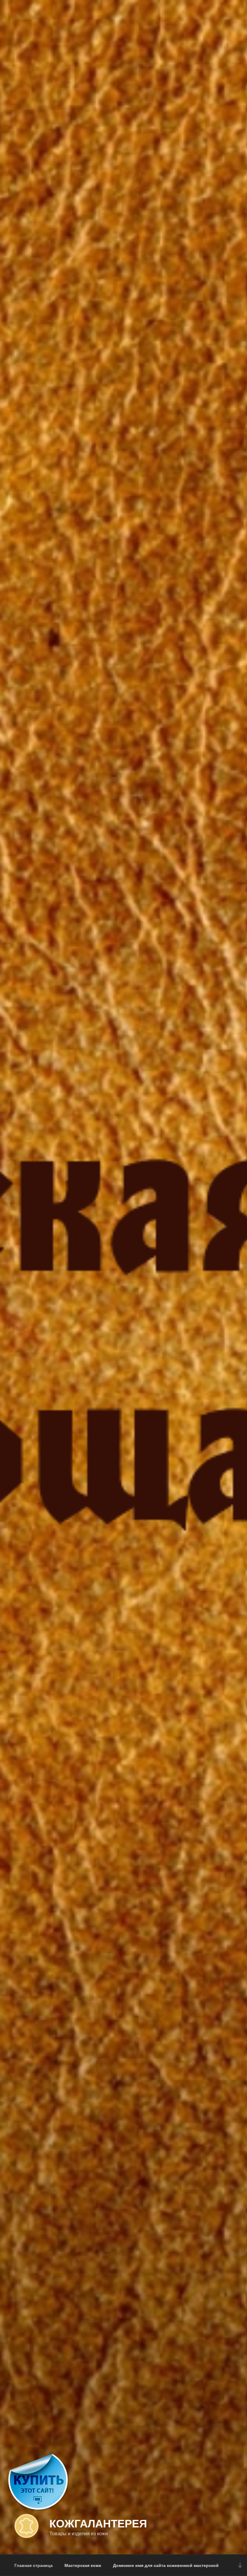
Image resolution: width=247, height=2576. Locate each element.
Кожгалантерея (98, 2523)
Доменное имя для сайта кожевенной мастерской (166, 2565)
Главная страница (34, 2565)
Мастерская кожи (83, 2565)
